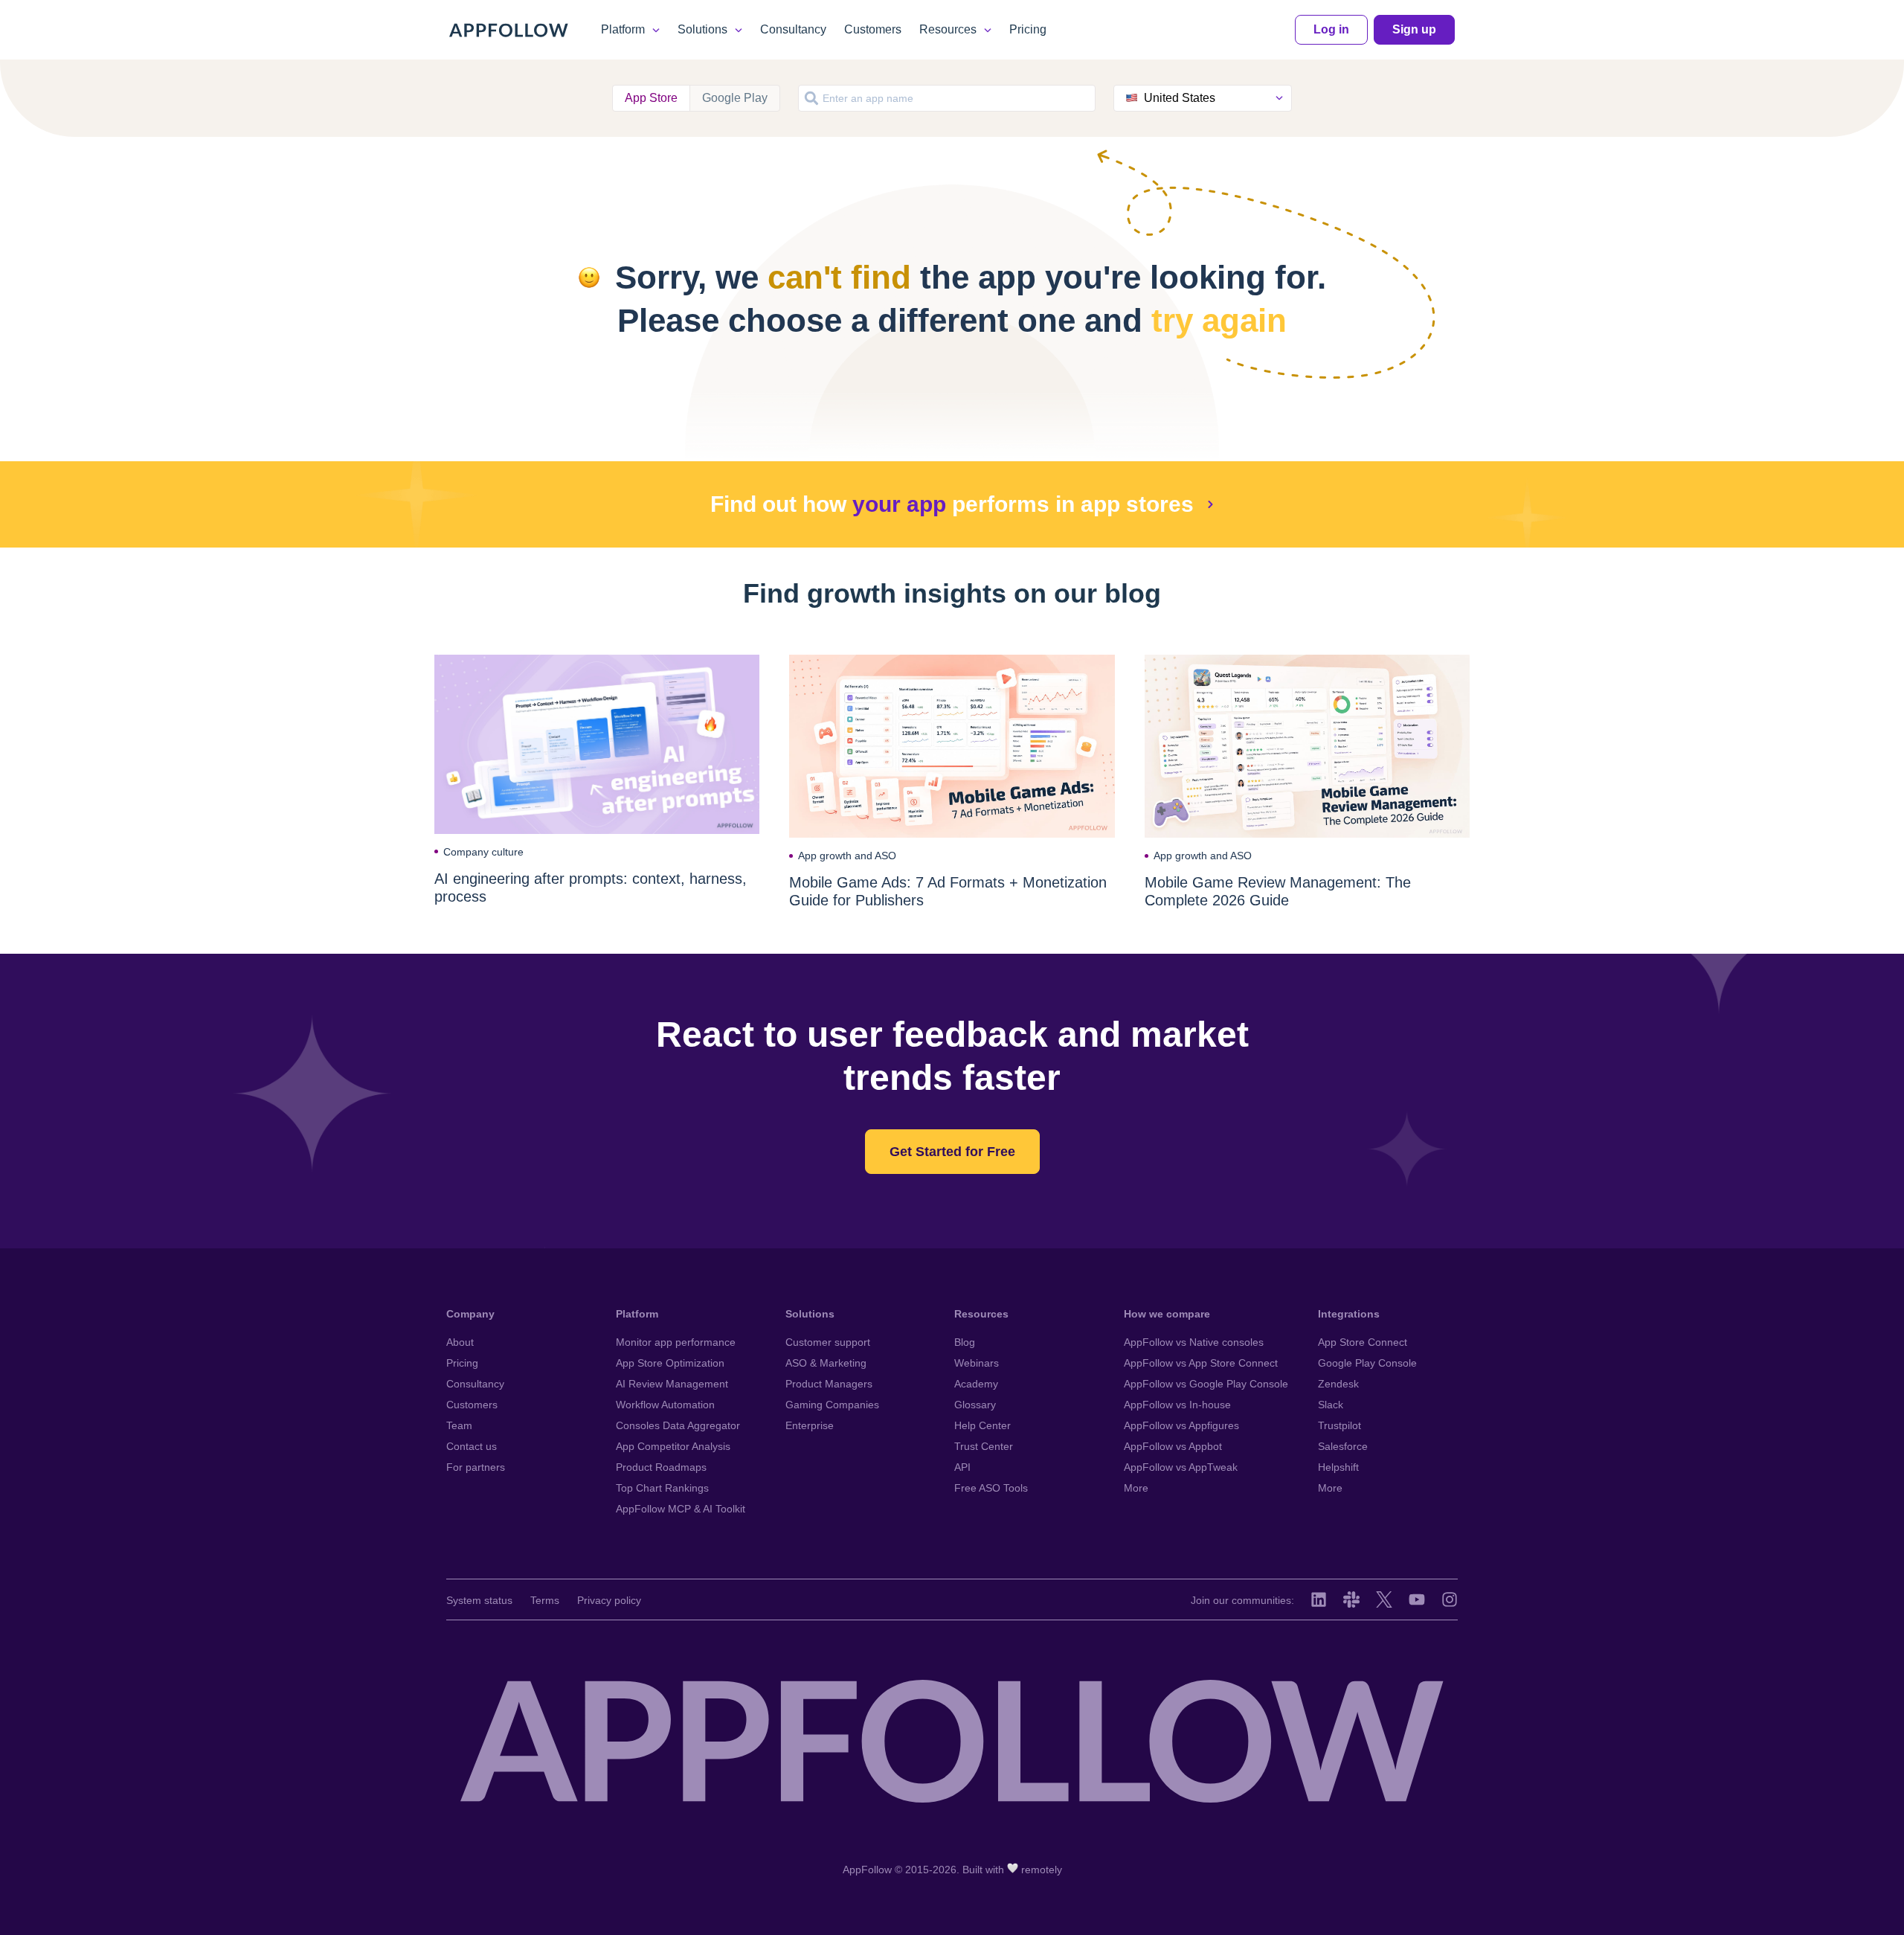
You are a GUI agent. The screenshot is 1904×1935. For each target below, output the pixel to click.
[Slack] (1351, 1599)
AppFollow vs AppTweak (1181, 1467)
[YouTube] (1417, 1599)
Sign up (1414, 29)
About (460, 1342)
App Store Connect (1363, 1342)
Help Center (982, 1425)
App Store (651, 98)
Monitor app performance (676, 1342)
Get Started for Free (952, 1152)
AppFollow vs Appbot (1173, 1446)
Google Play (735, 98)
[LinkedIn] (1319, 1599)
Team (459, 1425)
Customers (873, 29)
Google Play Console (1367, 1363)
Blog (965, 1342)
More (1136, 1488)
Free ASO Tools (991, 1488)
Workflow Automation (665, 1405)
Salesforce (1343, 1446)
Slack (1331, 1405)
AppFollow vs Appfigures (1181, 1425)
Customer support (828, 1342)
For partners (476, 1467)
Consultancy (793, 29)
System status (479, 1600)
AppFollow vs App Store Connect (1201, 1363)
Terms (545, 1600)
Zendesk (1338, 1384)
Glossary (975, 1405)
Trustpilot (1339, 1425)
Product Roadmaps (661, 1467)
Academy (976, 1384)
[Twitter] (1384, 1599)
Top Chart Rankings (662, 1488)
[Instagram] (1450, 1599)
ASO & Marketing (826, 1363)
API (962, 1467)
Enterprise (810, 1425)
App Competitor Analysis (673, 1446)
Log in (1331, 29)
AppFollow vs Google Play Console (1206, 1384)
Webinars (977, 1363)
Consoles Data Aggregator (678, 1425)
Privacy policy (609, 1600)
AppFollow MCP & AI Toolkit (681, 1509)
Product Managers (829, 1384)
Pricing (1028, 29)
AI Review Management (672, 1384)
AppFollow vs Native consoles (1194, 1342)
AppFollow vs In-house (1177, 1405)
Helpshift (1338, 1467)
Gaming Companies (832, 1405)
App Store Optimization (670, 1363)
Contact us (472, 1446)
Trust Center (984, 1446)
